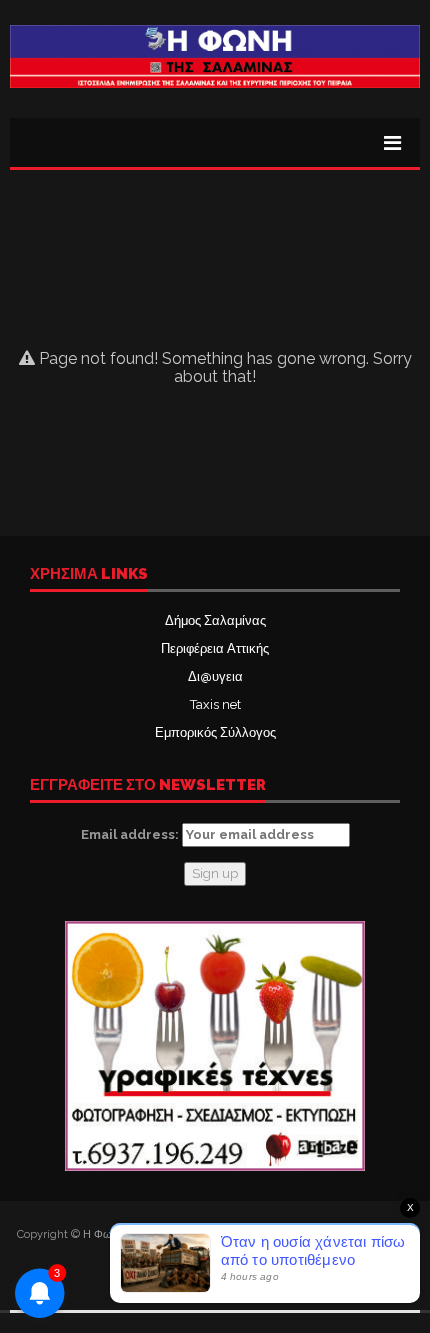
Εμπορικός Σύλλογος (215, 732)
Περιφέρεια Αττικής (215, 648)
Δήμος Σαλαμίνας (215, 620)
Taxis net (215, 704)
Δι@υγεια (215, 676)
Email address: (131, 834)
